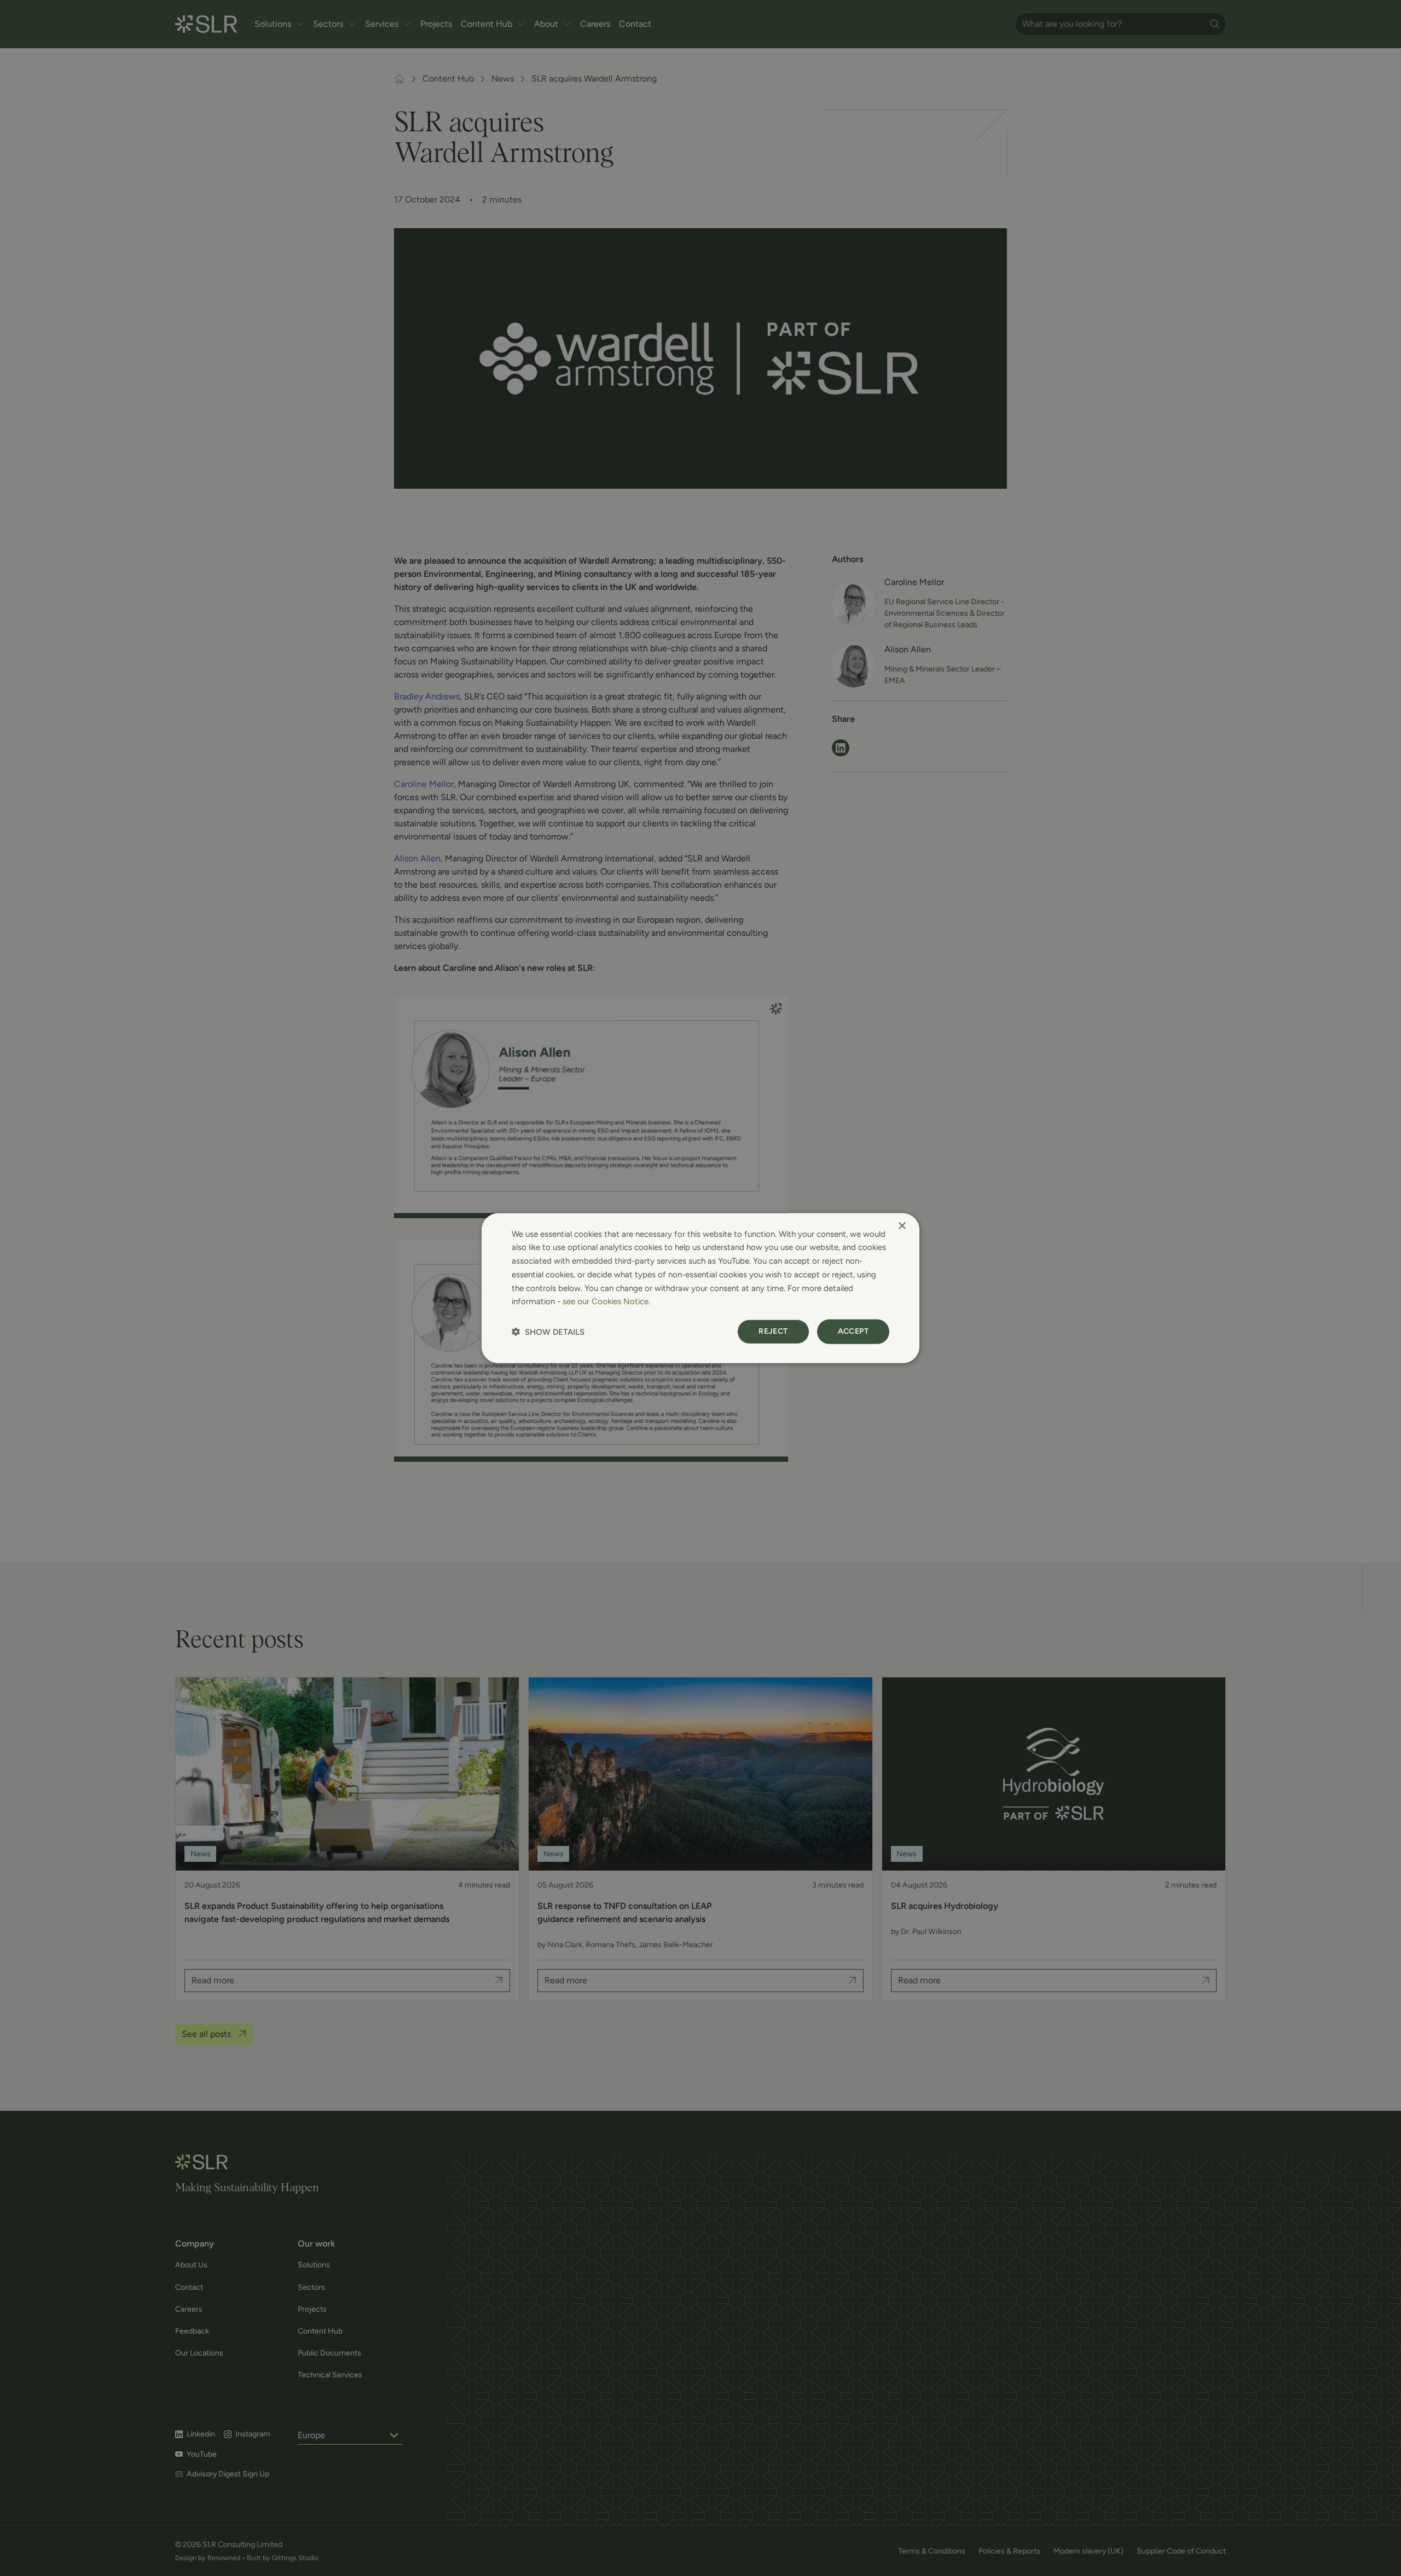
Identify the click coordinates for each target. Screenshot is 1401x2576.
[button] (548, 1332)
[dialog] (700, 1288)
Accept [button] (853, 1331)
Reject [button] (773, 1331)
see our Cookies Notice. (606, 1301)
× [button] (902, 1226)
